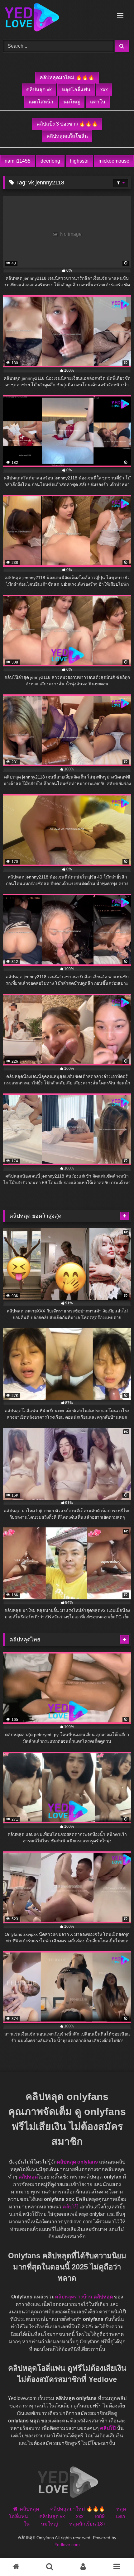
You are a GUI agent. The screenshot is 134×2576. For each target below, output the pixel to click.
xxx (104, 90)
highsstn (79, 161)
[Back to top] (108, 2554)
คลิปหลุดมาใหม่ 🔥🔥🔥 (67, 77)
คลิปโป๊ (70, 2207)
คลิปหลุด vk (39, 90)
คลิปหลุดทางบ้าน (74, 2297)
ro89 (100, 2516)
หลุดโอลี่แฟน (76, 90)
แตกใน (98, 102)
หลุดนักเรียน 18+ (87, 2524)
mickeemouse (114, 161)
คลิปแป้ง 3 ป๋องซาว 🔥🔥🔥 (67, 124)
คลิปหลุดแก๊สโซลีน (67, 136)
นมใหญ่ (72, 102)
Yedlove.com (67, 2545)
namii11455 (18, 161)
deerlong (50, 161)
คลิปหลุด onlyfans (77, 2162)
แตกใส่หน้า (41, 102)
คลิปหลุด (28, 2177)
